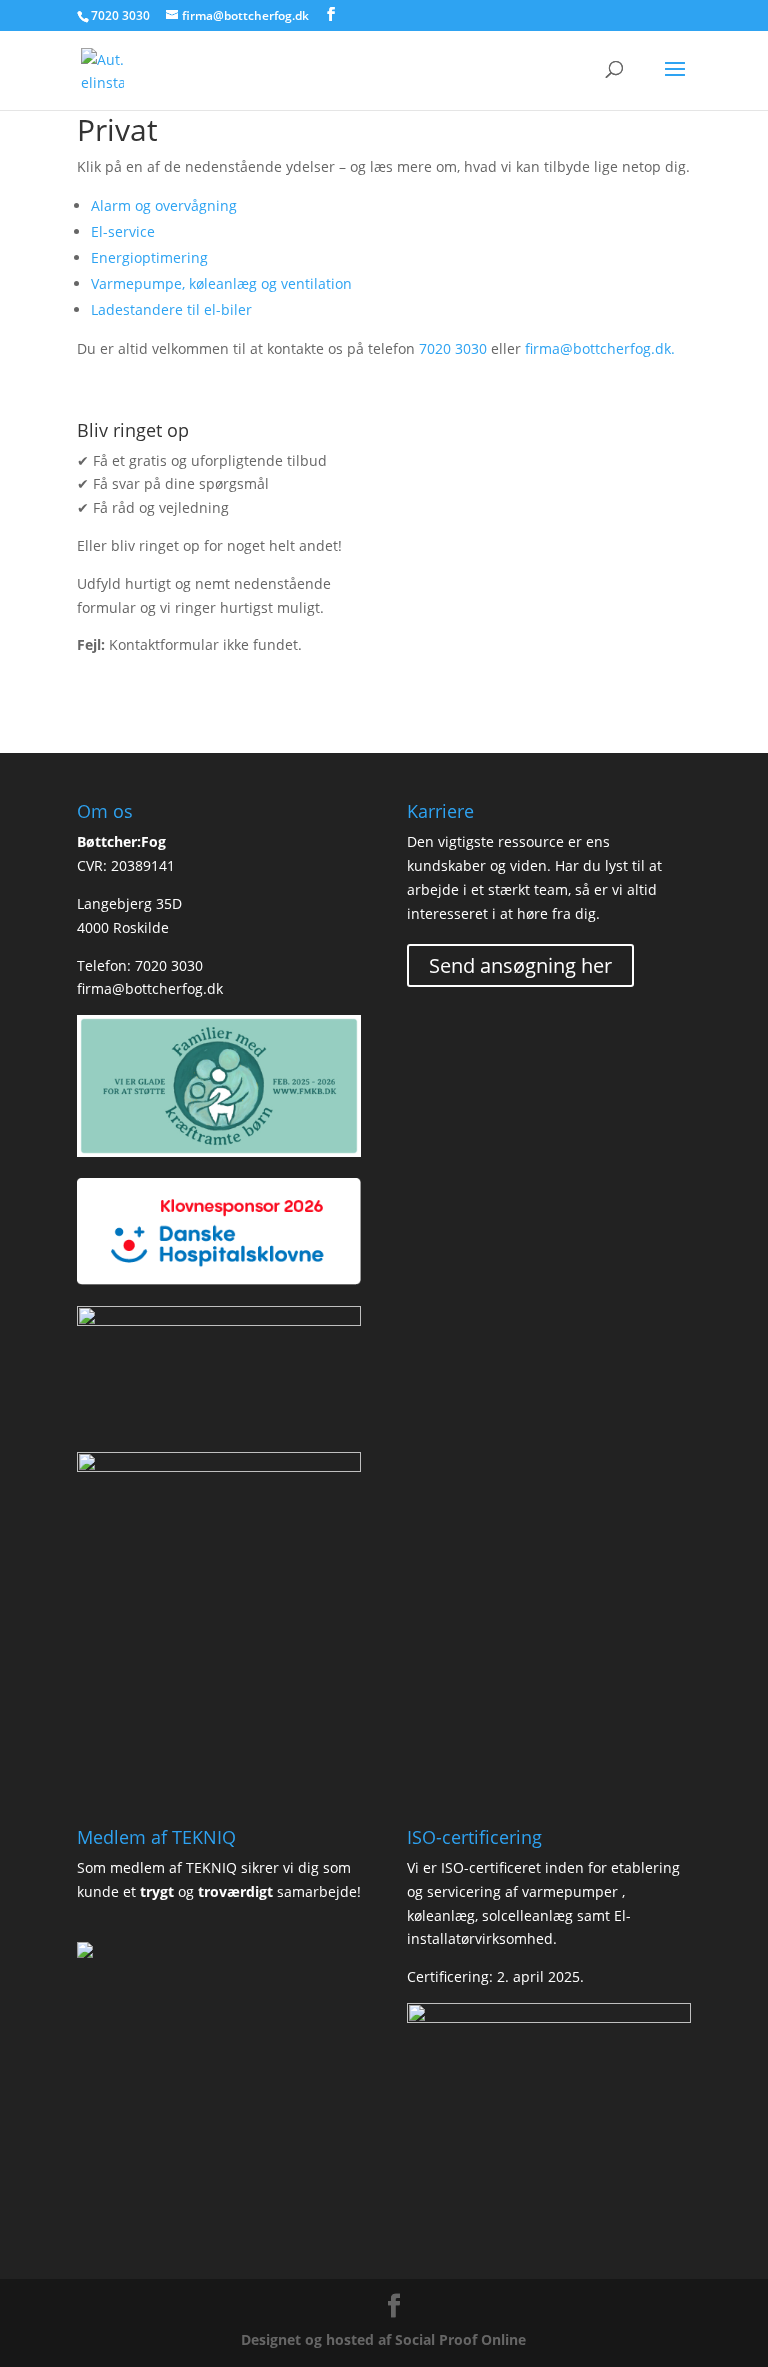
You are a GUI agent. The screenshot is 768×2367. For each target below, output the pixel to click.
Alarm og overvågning (164, 205)
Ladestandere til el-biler (171, 309)
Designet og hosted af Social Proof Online (383, 2339)
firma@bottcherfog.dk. (600, 348)
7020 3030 (120, 15)
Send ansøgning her (520, 965)
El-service (123, 231)
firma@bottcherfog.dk (150, 988)
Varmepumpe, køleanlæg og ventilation (221, 283)
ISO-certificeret (491, 1867)
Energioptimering (149, 257)
